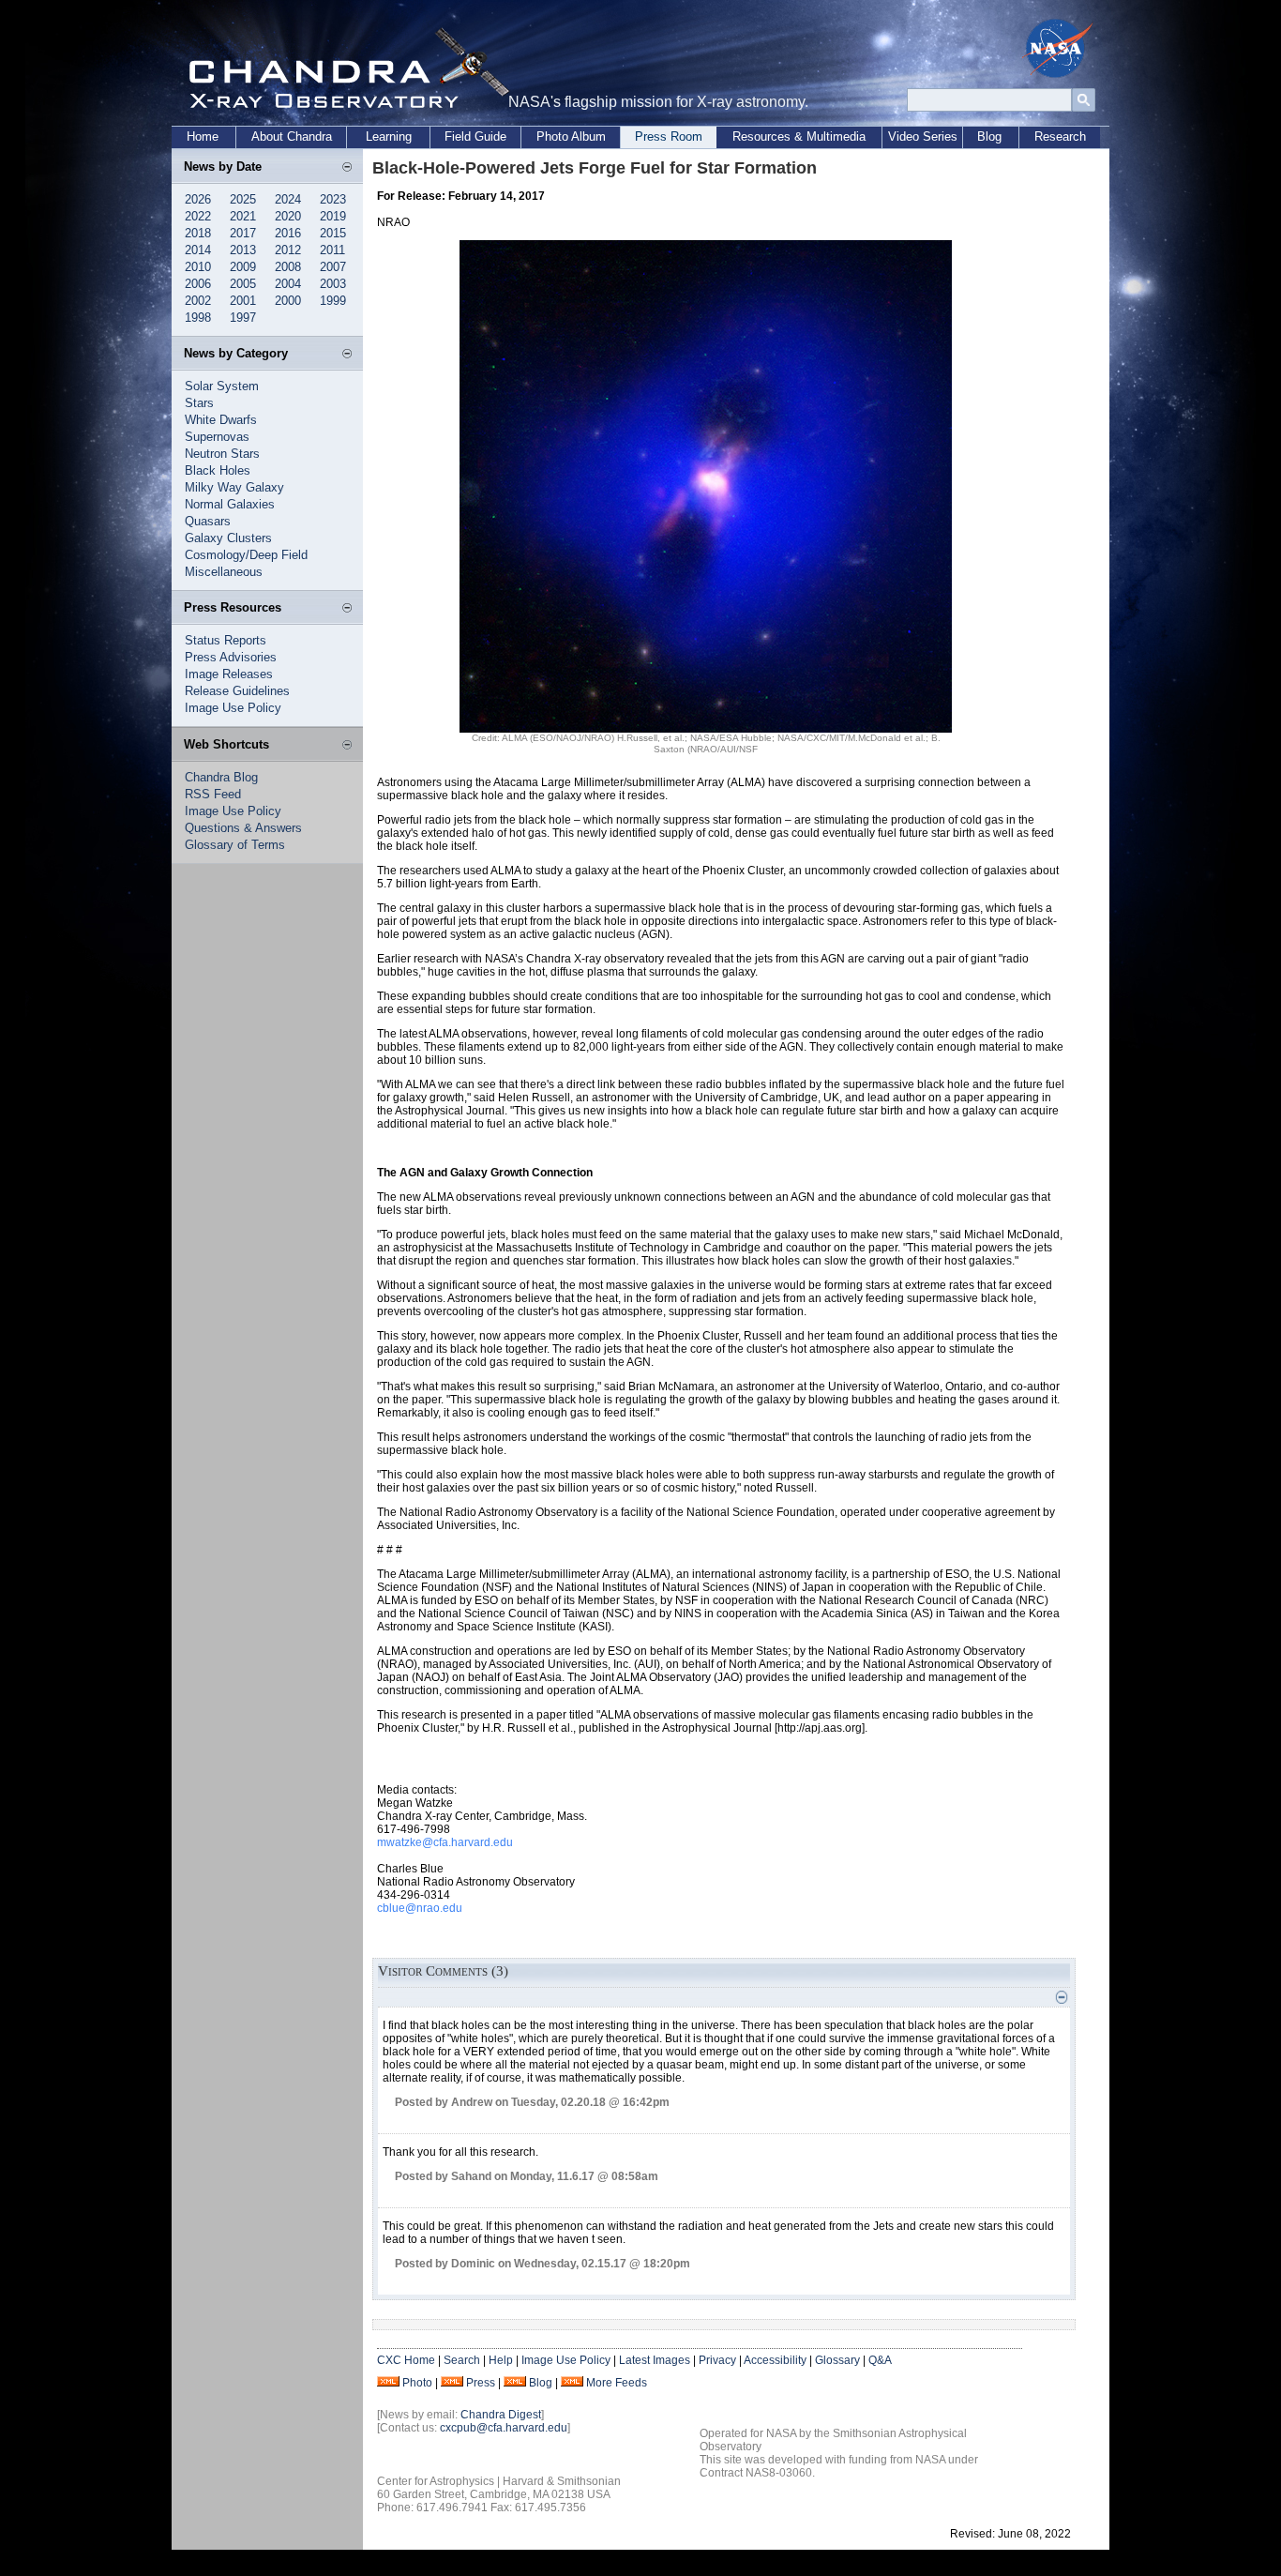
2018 (198, 233)
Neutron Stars (222, 454)
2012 (288, 250)
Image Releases (229, 674)
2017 (243, 233)
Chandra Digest (501, 2415)
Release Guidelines (237, 691)
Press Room (669, 136)
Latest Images (655, 2360)
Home (203, 136)
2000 (288, 301)
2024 (288, 199)
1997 (243, 318)
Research (1060, 136)
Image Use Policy (233, 708)
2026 (198, 199)
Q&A (880, 2360)
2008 (288, 267)
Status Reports (226, 640)
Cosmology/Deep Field (246, 555)
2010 (198, 267)
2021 (243, 216)
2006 (198, 284)
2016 (288, 233)
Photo (417, 2383)
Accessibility (775, 2360)
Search (462, 2360)
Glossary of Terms (235, 845)
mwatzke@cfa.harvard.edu (445, 1842)
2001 (243, 301)
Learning (389, 136)
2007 (333, 267)
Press (481, 2383)
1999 (333, 301)
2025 (243, 199)
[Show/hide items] (347, 168)
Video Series (923, 136)
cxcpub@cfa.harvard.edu (504, 2428)
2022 (198, 216)
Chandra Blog (221, 777)
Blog (989, 136)
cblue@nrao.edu (420, 1908)
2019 (333, 216)
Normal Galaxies (230, 504)
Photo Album (571, 136)
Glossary (837, 2360)
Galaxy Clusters (228, 538)
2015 (333, 233)
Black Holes (218, 470)
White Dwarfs (221, 420)
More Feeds (617, 2383)
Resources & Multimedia (799, 136)
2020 (288, 216)
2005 (243, 284)
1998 (198, 318)
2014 (198, 250)
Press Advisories (231, 657)
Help (501, 2360)
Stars (199, 403)
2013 (243, 250)
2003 (333, 284)
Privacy (717, 2360)
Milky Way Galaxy (234, 487)
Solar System (222, 386)
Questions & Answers (243, 828)
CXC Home (406, 2360)
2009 (243, 267)
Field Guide (475, 136)
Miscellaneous (224, 572)
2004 (288, 284)
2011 (332, 250)
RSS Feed (213, 794)
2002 (198, 301)
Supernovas (217, 437)
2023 (333, 199)
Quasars (208, 521)
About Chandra (292, 136)
